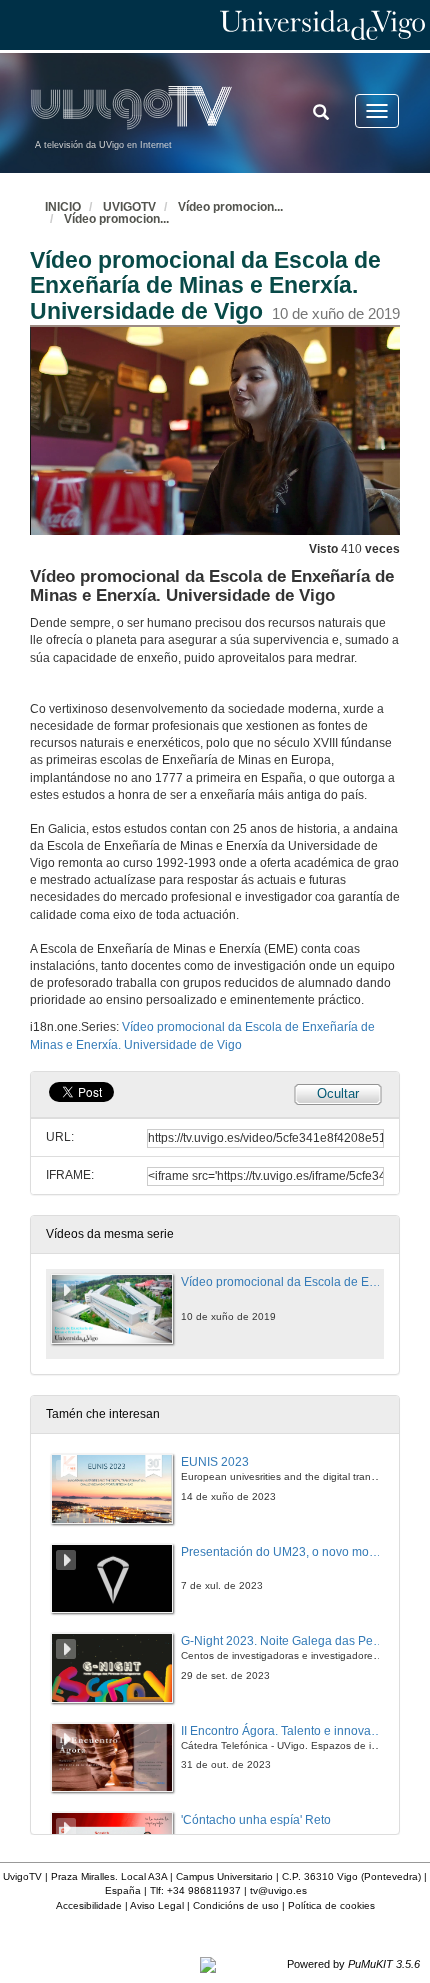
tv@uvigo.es (278, 1890)
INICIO (63, 207)
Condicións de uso (236, 1905)
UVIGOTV (129, 207)
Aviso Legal (157, 1905)
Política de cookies (331, 1905)
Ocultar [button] (338, 1093)
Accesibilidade (89, 1905)
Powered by (353, 1964)
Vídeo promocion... (230, 207)
